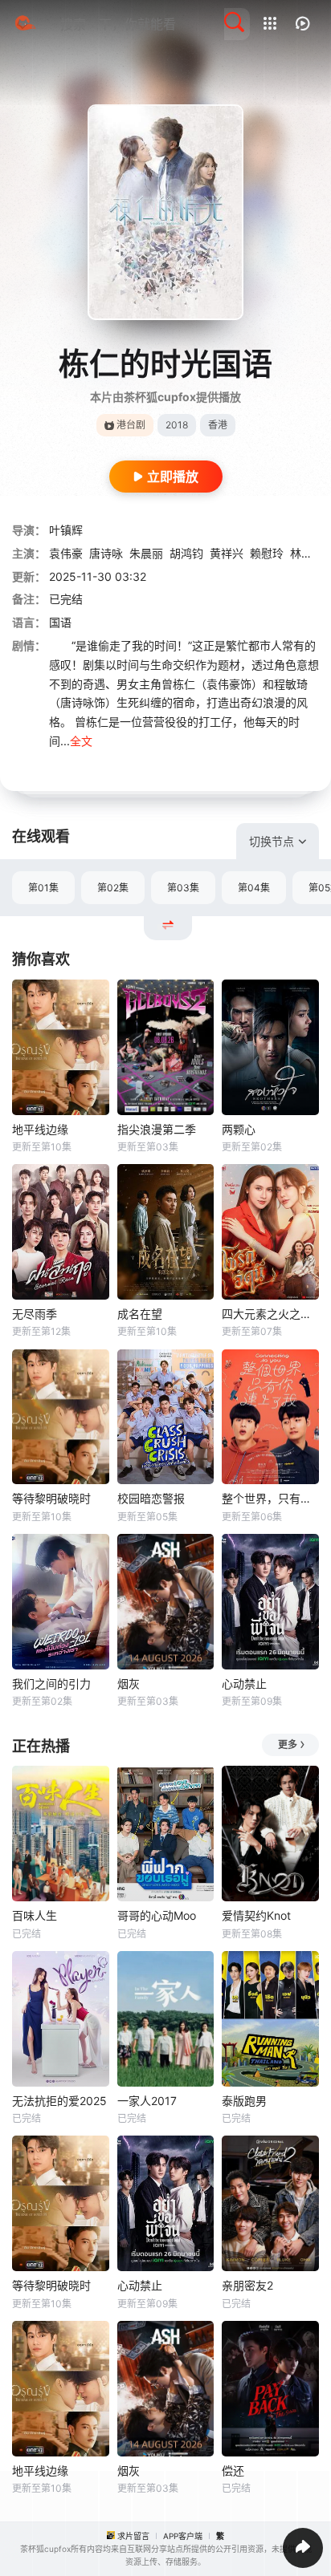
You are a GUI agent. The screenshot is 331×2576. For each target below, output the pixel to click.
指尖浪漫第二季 (157, 1129)
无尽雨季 (35, 1314)
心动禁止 (244, 1684)
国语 (60, 622)
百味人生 (35, 1915)
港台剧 (131, 425)
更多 (288, 1744)
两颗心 (239, 1129)
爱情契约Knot (256, 1915)
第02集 (113, 888)
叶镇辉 (66, 530)
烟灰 (129, 1684)
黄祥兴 (227, 553)
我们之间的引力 (51, 1684)
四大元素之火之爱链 (270, 1314)
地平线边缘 (40, 1129)
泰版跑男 (244, 2101)
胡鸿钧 (186, 553)
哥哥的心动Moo (157, 1915)
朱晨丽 (146, 553)
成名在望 (140, 1314)
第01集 (43, 888)
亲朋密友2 (247, 2285)
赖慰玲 (267, 553)
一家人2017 (147, 2101)
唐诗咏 (106, 553)
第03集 (183, 888)
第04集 (254, 888)
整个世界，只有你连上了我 (270, 1498)
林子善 (307, 553)
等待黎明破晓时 (51, 1498)
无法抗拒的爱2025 (59, 2101)
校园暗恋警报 (151, 1498)
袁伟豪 (66, 553)
